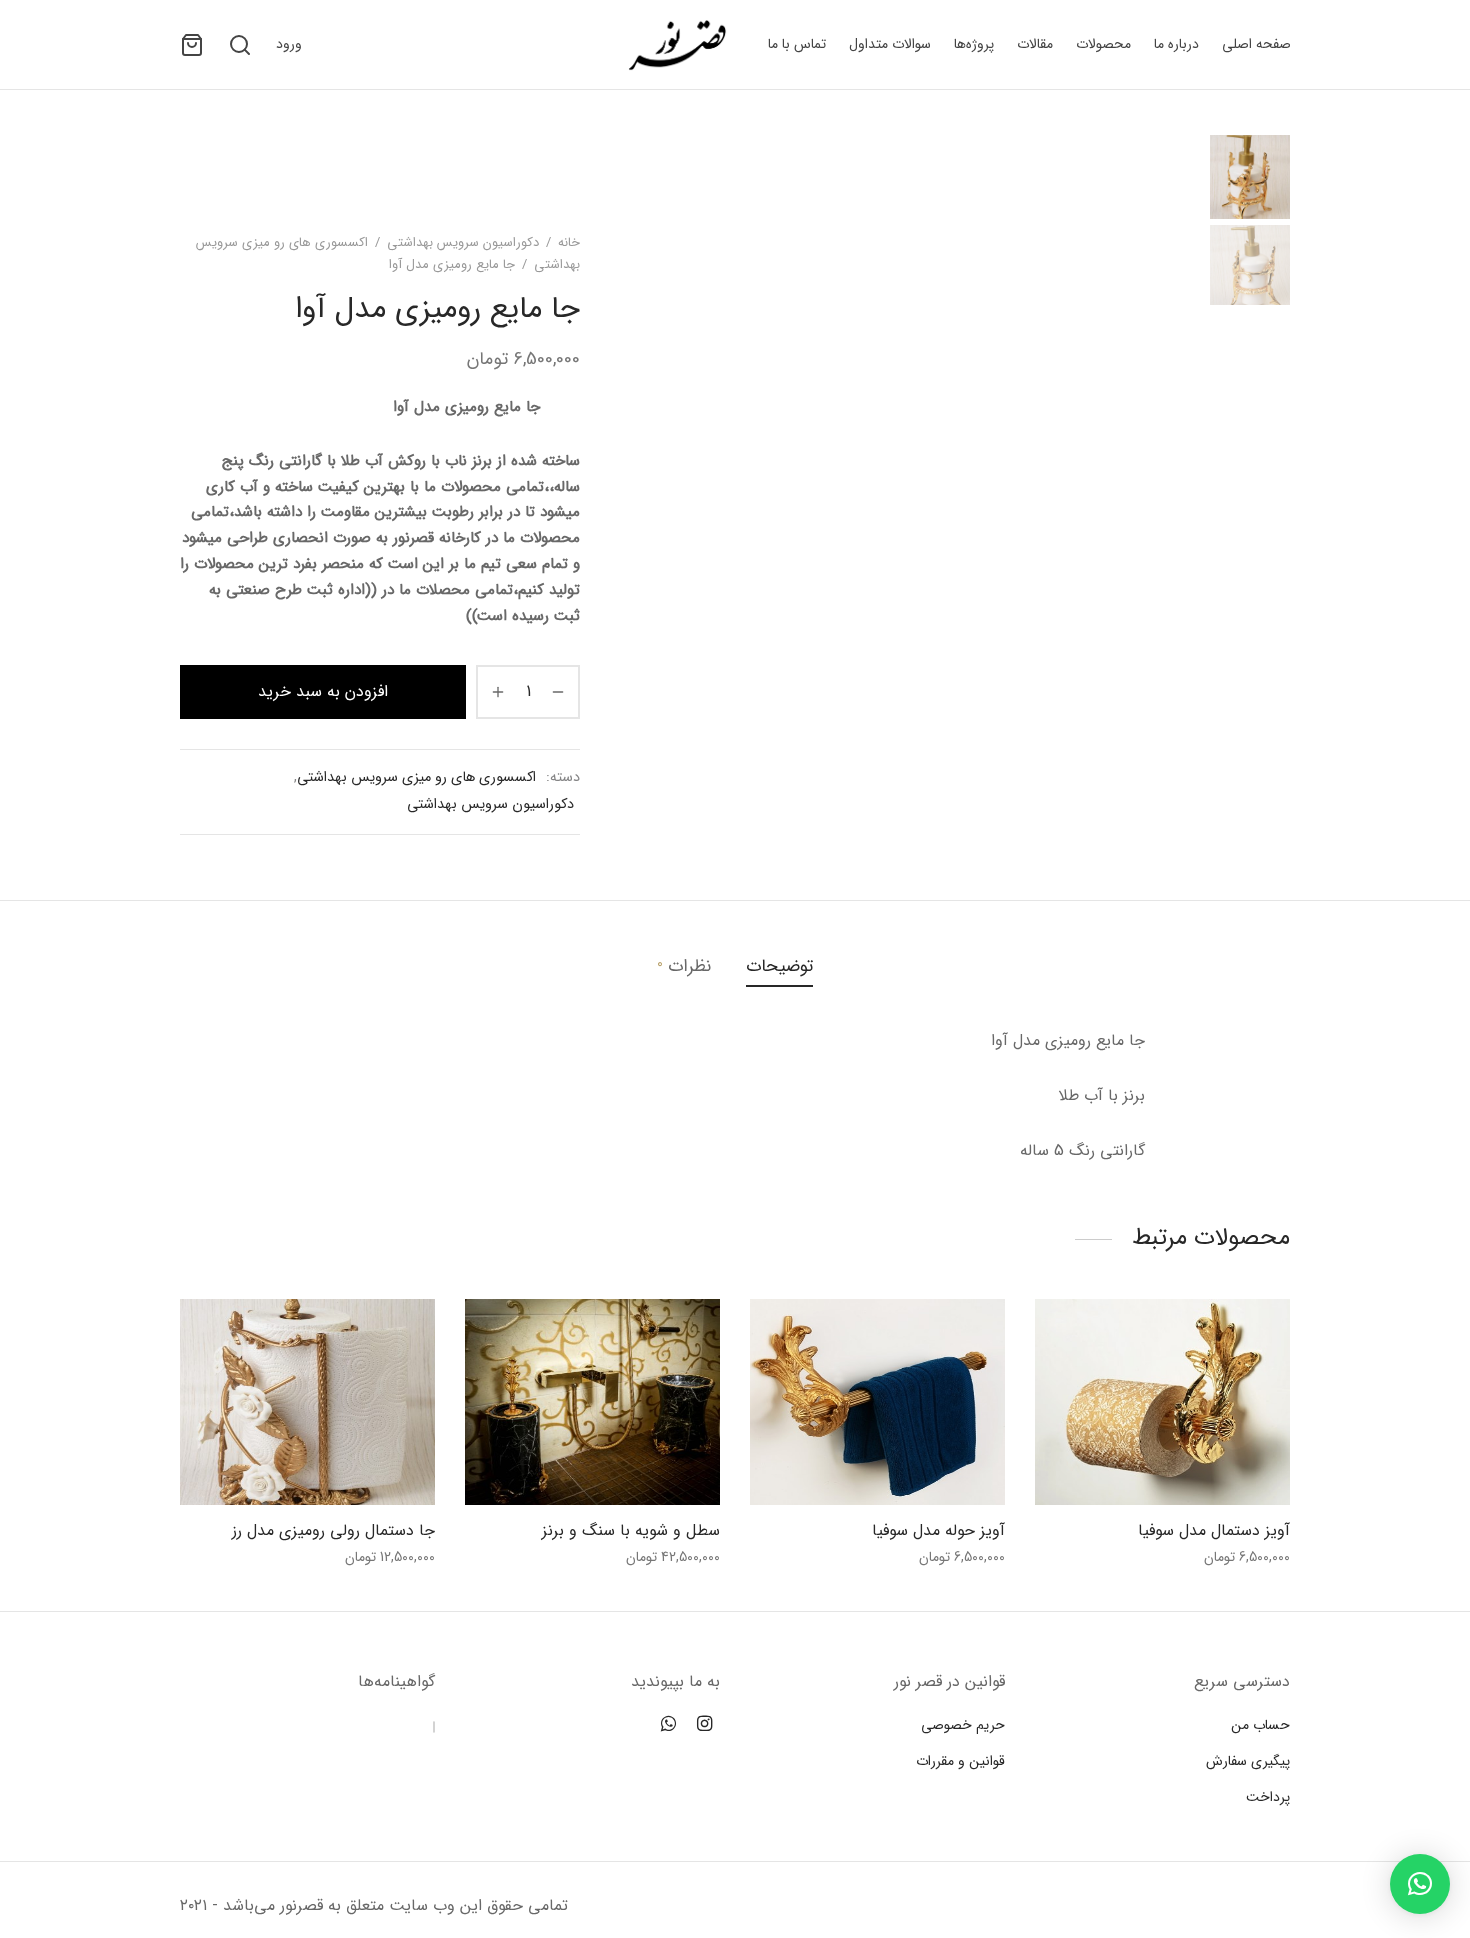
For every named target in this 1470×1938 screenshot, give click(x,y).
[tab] (779, 966)
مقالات (1035, 44)
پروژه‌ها (974, 44)
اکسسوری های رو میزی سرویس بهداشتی (416, 777)
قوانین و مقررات (960, 1761)
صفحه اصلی (1256, 44)
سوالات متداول (890, 44)
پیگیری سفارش (1248, 1761)
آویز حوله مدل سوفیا (938, 1530)
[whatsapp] (668, 1726)
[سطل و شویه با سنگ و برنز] (592, 1402)
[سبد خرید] (192, 45)
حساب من (1260, 1725)
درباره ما (1176, 44)
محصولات (1103, 44)
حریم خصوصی (963, 1725)
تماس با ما (797, 44)
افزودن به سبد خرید (323, 691)
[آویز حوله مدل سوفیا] (877, 1402)
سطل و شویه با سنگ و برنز (631, 1530)
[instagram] (704, 1726)
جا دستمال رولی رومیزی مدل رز (333, 1530)
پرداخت (1268, 1797)
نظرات (684, 966)
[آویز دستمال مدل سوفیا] (1162, 1402)
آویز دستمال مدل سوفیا (1214, 1530)
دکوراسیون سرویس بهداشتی (463, 242)
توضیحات (779, 966)
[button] (1420, 1884)
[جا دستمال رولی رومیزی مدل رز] (307, 1402)
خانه (569, 242)
